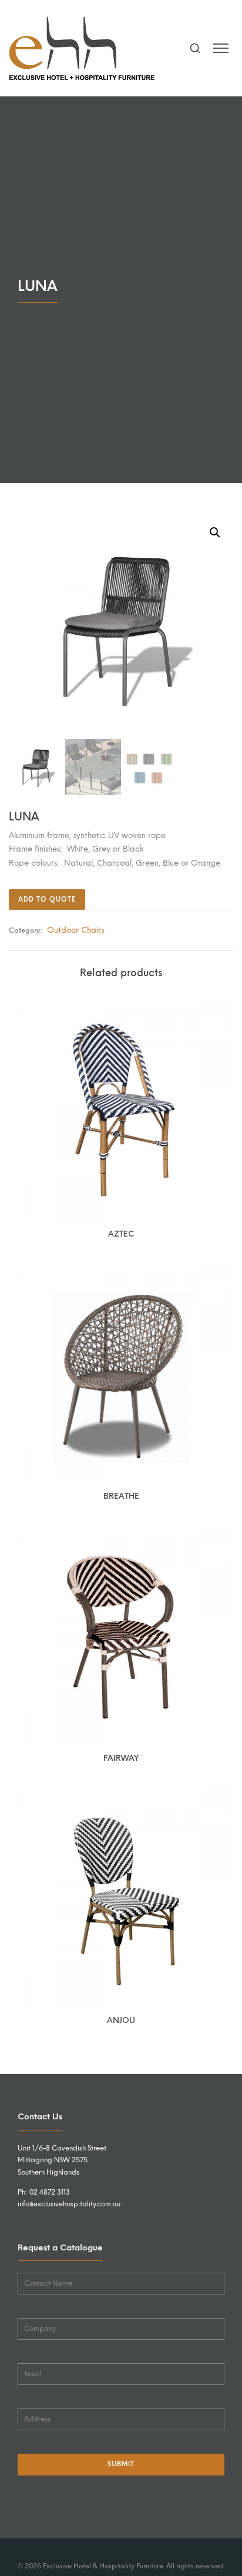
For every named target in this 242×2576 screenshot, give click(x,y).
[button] (215, 532)
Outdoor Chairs (75, 930)
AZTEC (121, 1234)
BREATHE (121, 1496)
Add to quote (47, 900)
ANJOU (121, 2020)
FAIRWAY (121, 1758)
